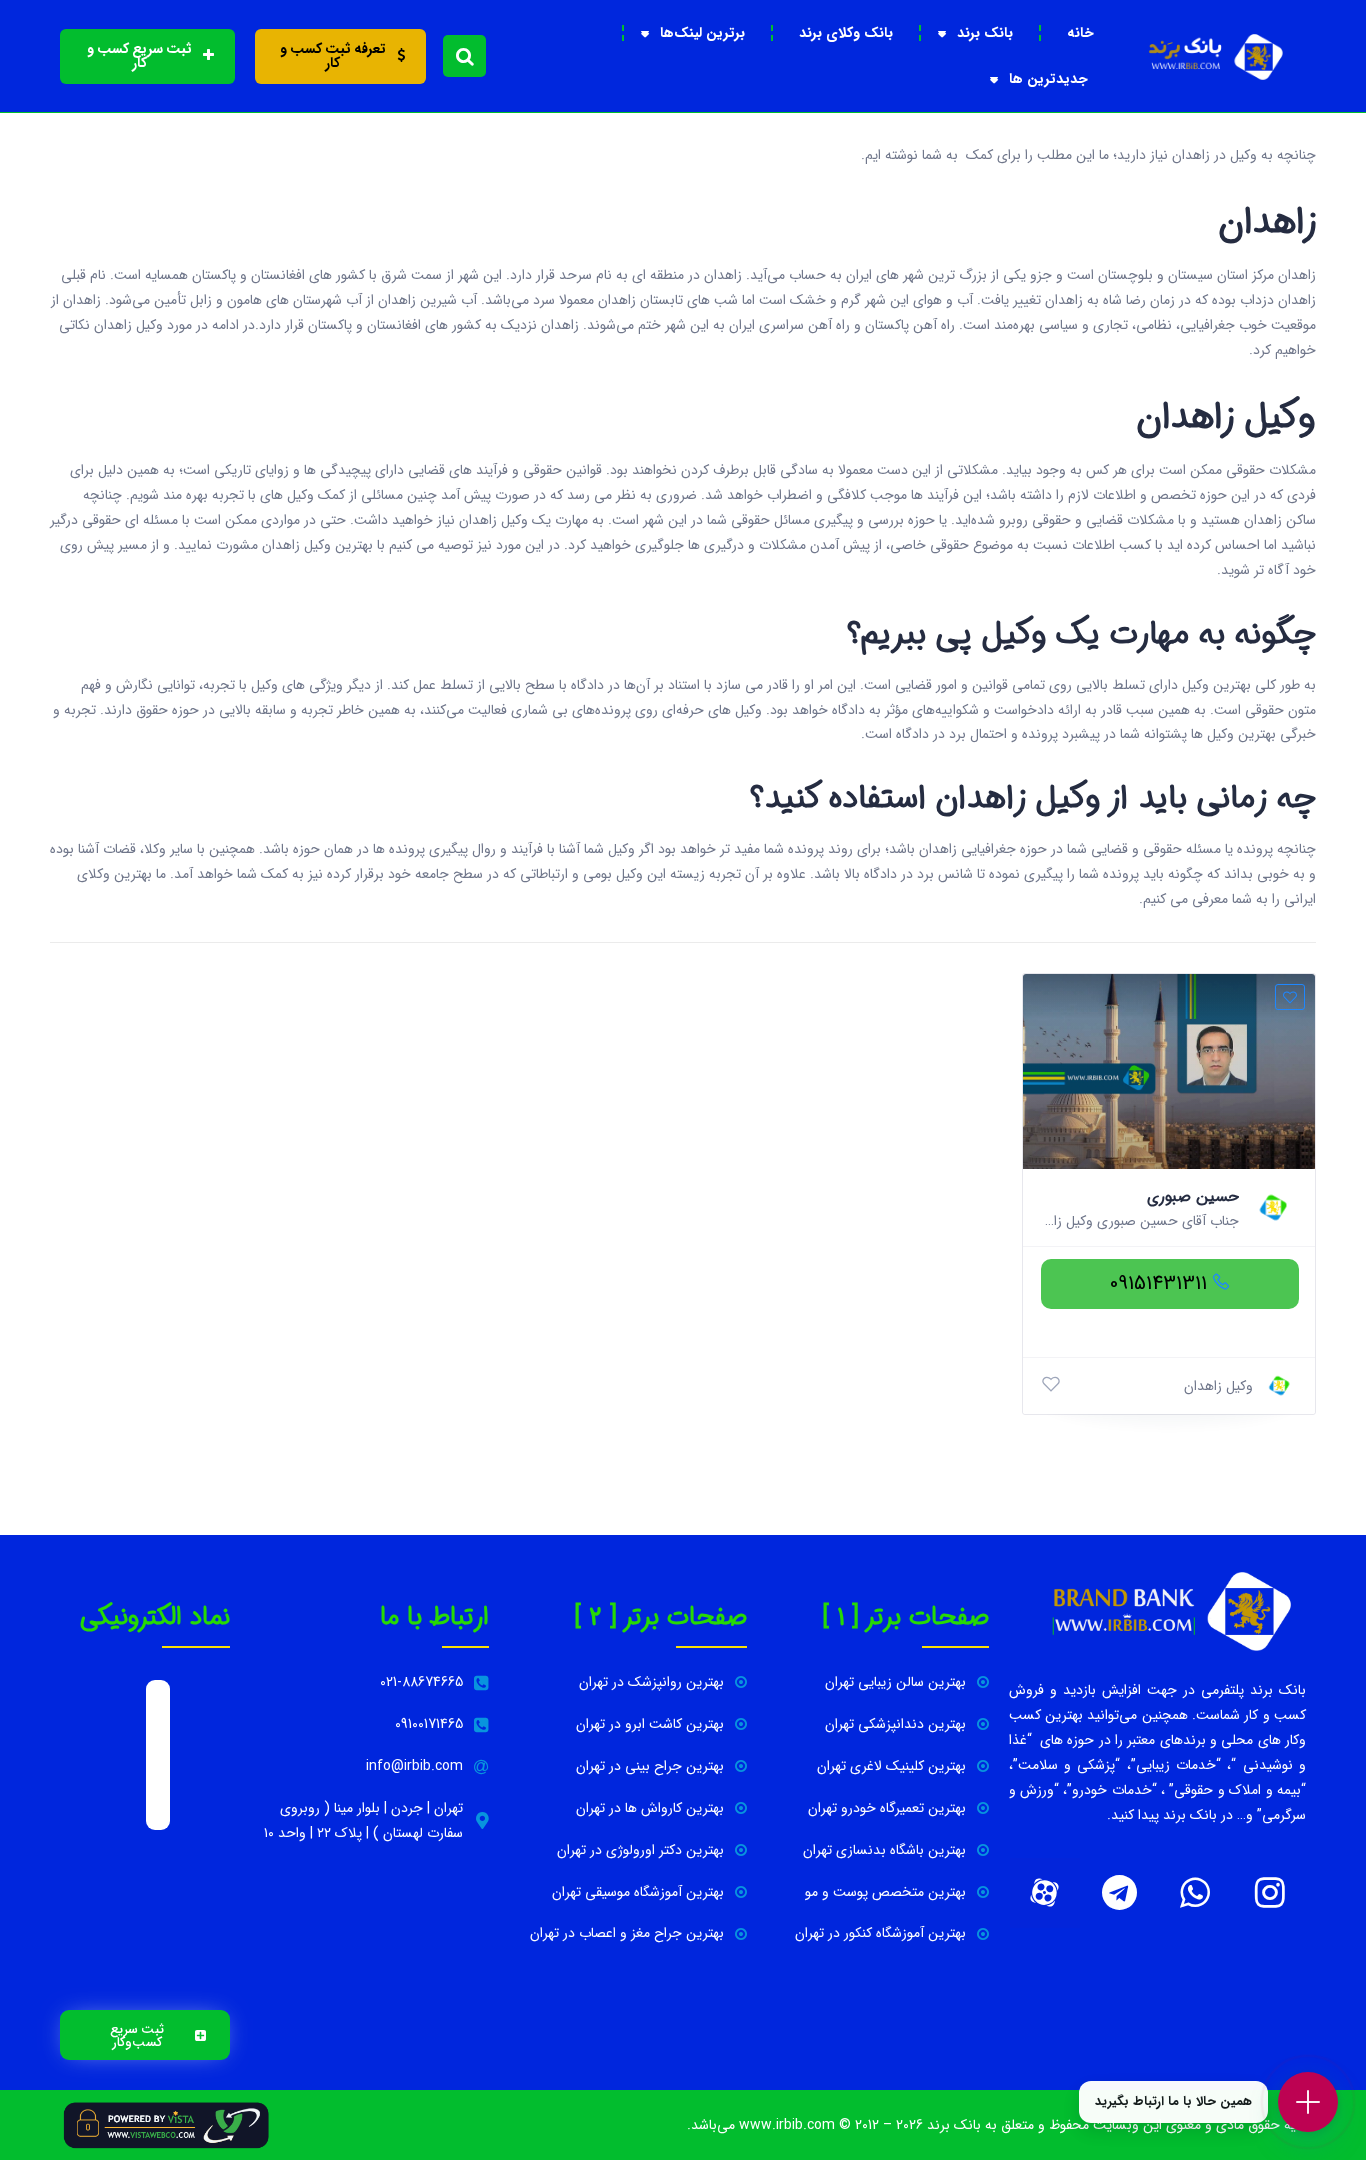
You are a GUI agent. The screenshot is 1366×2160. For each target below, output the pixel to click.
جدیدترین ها (1048, 79)
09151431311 (1158, 1283)
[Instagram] (1270, 1893)
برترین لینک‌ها (702, 33)
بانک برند (985, 33)
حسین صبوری (1193, 1196)
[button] (464, 56)
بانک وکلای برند (846, 33)
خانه (1080, 33)
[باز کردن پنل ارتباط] (1308, 2102)
